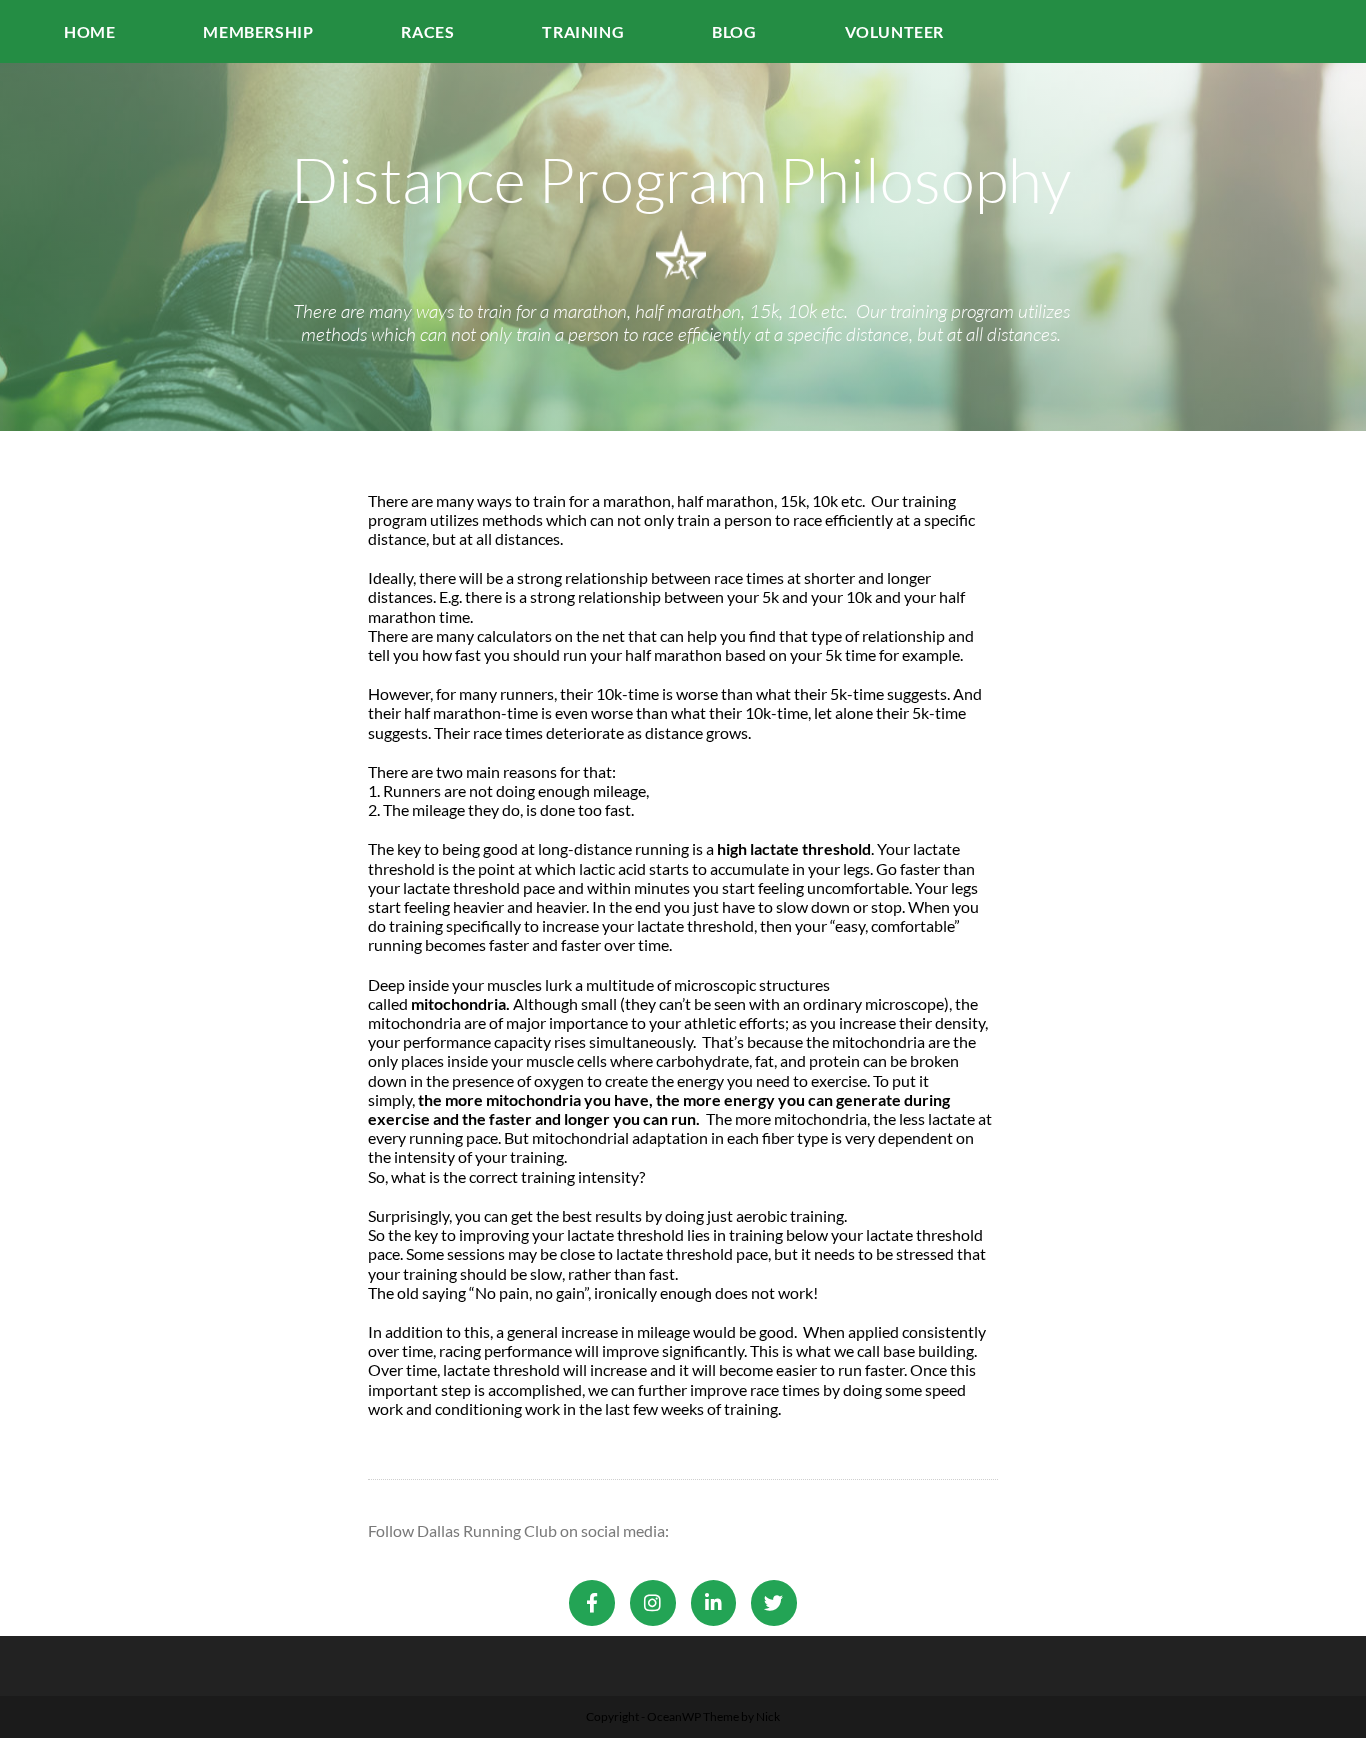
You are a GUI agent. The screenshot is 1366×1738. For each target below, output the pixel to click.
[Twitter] (774, 1603)
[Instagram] (653, 1603)
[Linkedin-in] (714, 1603)
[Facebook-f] (592, 1603)
